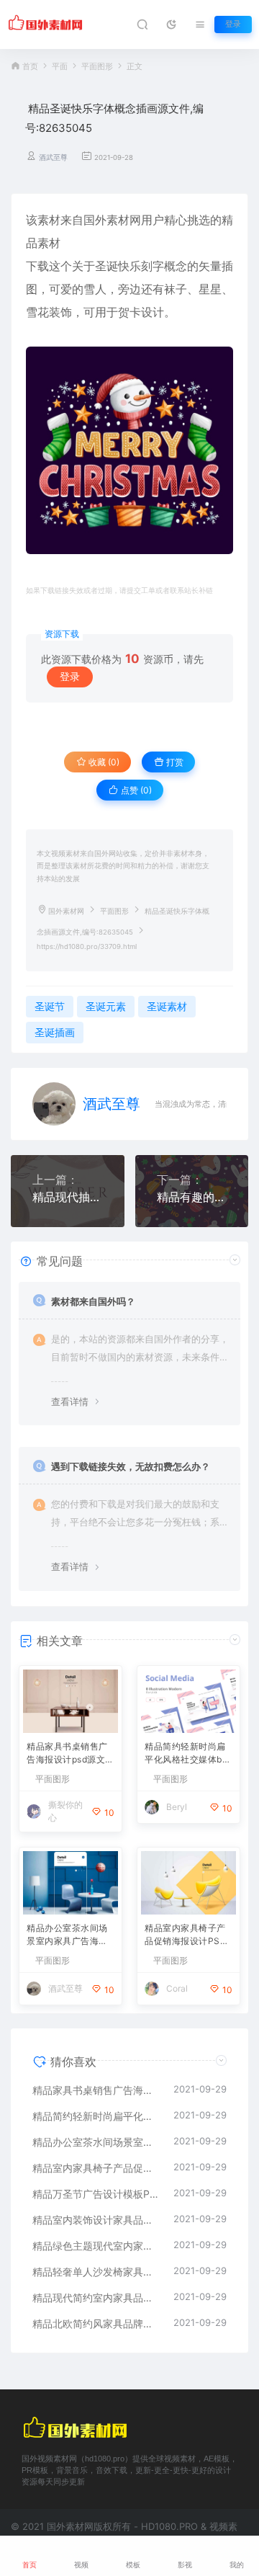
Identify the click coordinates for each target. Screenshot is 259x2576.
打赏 (174, 762)
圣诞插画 (55, 1032)
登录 (233, 24)
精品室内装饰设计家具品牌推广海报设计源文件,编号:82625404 (96, 2220)
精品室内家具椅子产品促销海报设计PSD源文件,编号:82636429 (187, 1936)
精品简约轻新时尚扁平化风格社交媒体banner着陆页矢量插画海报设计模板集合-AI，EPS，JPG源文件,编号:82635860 (188, 1754)
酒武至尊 (53, 157)
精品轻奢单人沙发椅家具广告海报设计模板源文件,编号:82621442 (96, 2272)
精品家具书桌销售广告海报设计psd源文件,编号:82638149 (67, 1754)
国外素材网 (66, 911)
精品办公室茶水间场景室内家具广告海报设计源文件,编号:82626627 (69, 1936)
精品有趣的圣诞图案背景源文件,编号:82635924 (192, 1197)
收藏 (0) (103, 762)
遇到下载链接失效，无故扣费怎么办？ (131, 1466)
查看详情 (70, 1401)
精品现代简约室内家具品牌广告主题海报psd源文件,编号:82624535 (96, 2298)
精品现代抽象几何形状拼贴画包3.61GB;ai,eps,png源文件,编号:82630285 (68, 1197)
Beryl (177, 1807)
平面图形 (97, 67)
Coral (177, 1988)
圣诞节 (50, 1006)
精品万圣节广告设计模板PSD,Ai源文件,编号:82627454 (96, 2194)
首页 (30, 67)
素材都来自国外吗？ (93, 1301)
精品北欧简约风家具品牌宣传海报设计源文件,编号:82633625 (96, 2323)
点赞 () (135, 790)
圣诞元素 (106, 1006)
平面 (60, 67)
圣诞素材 (167, 1006)
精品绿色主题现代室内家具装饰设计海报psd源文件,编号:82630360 (96, 2246)
